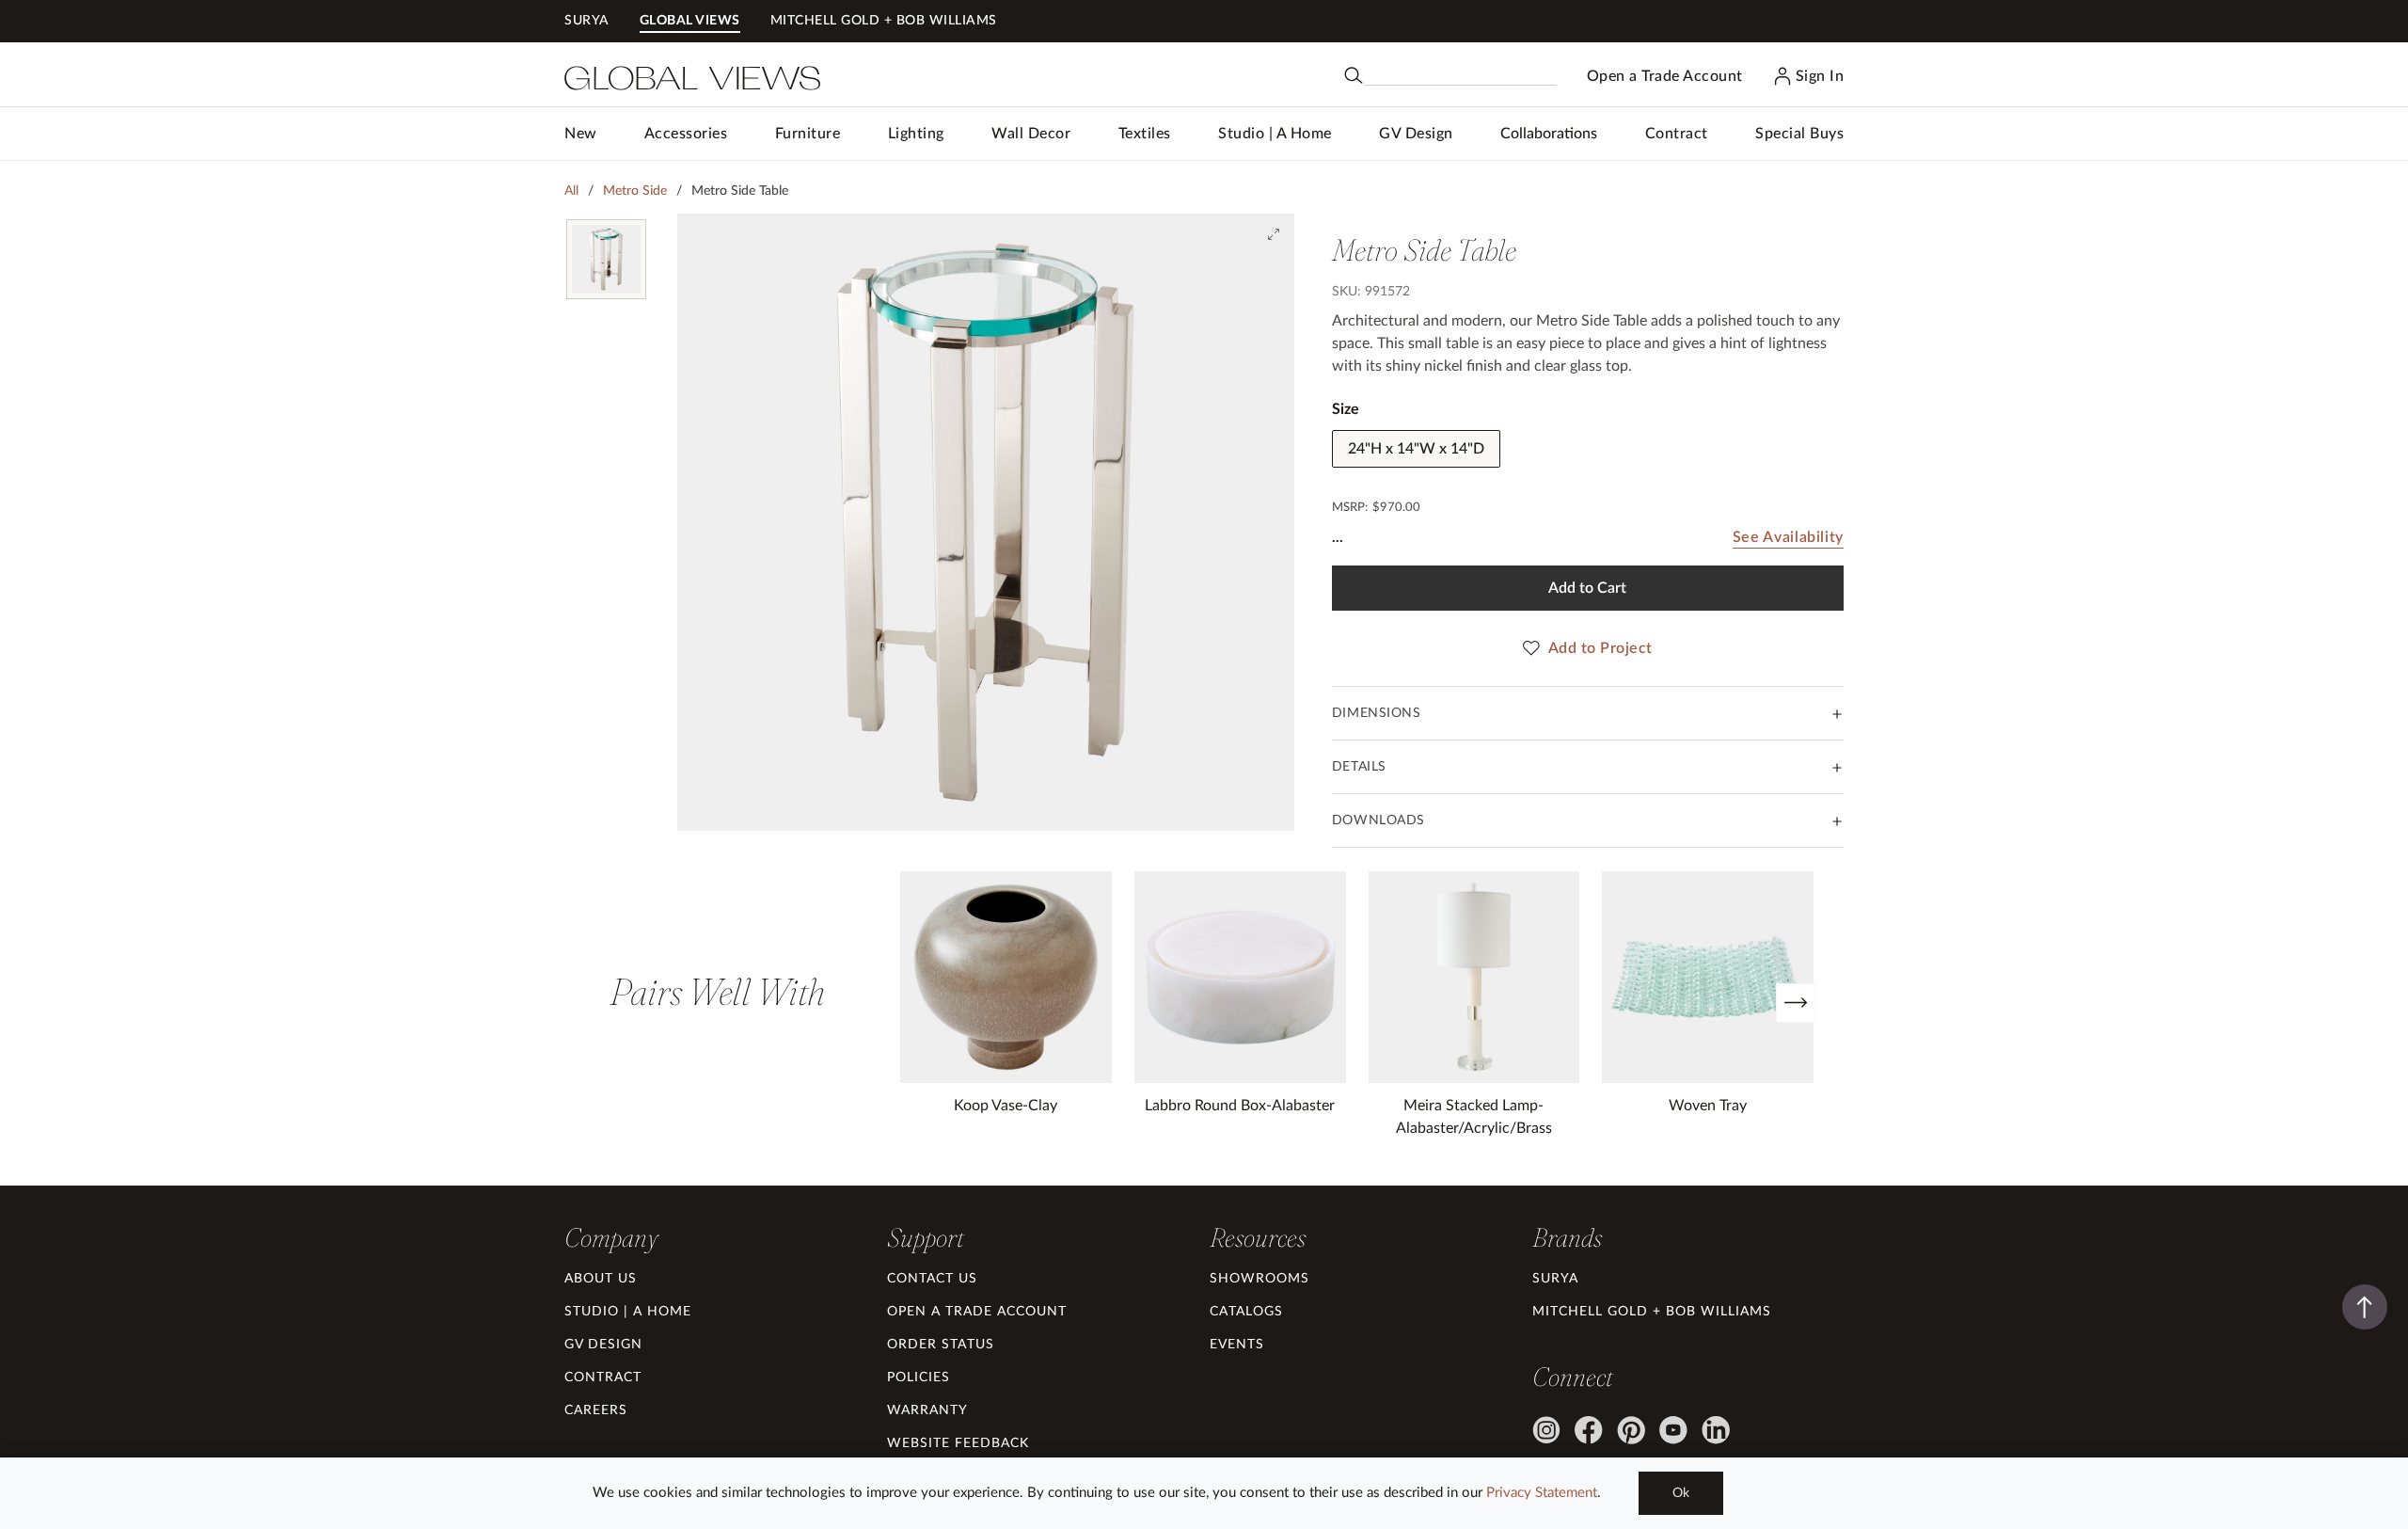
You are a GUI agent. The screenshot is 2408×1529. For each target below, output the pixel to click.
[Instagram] (1546, 1430)
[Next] (1796, 1003)
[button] (686, 134)
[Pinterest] (1631, 1430)
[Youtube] (1673, 1430)
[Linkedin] (1716, 1430)
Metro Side (635, 191)
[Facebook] (1589, 1430)
